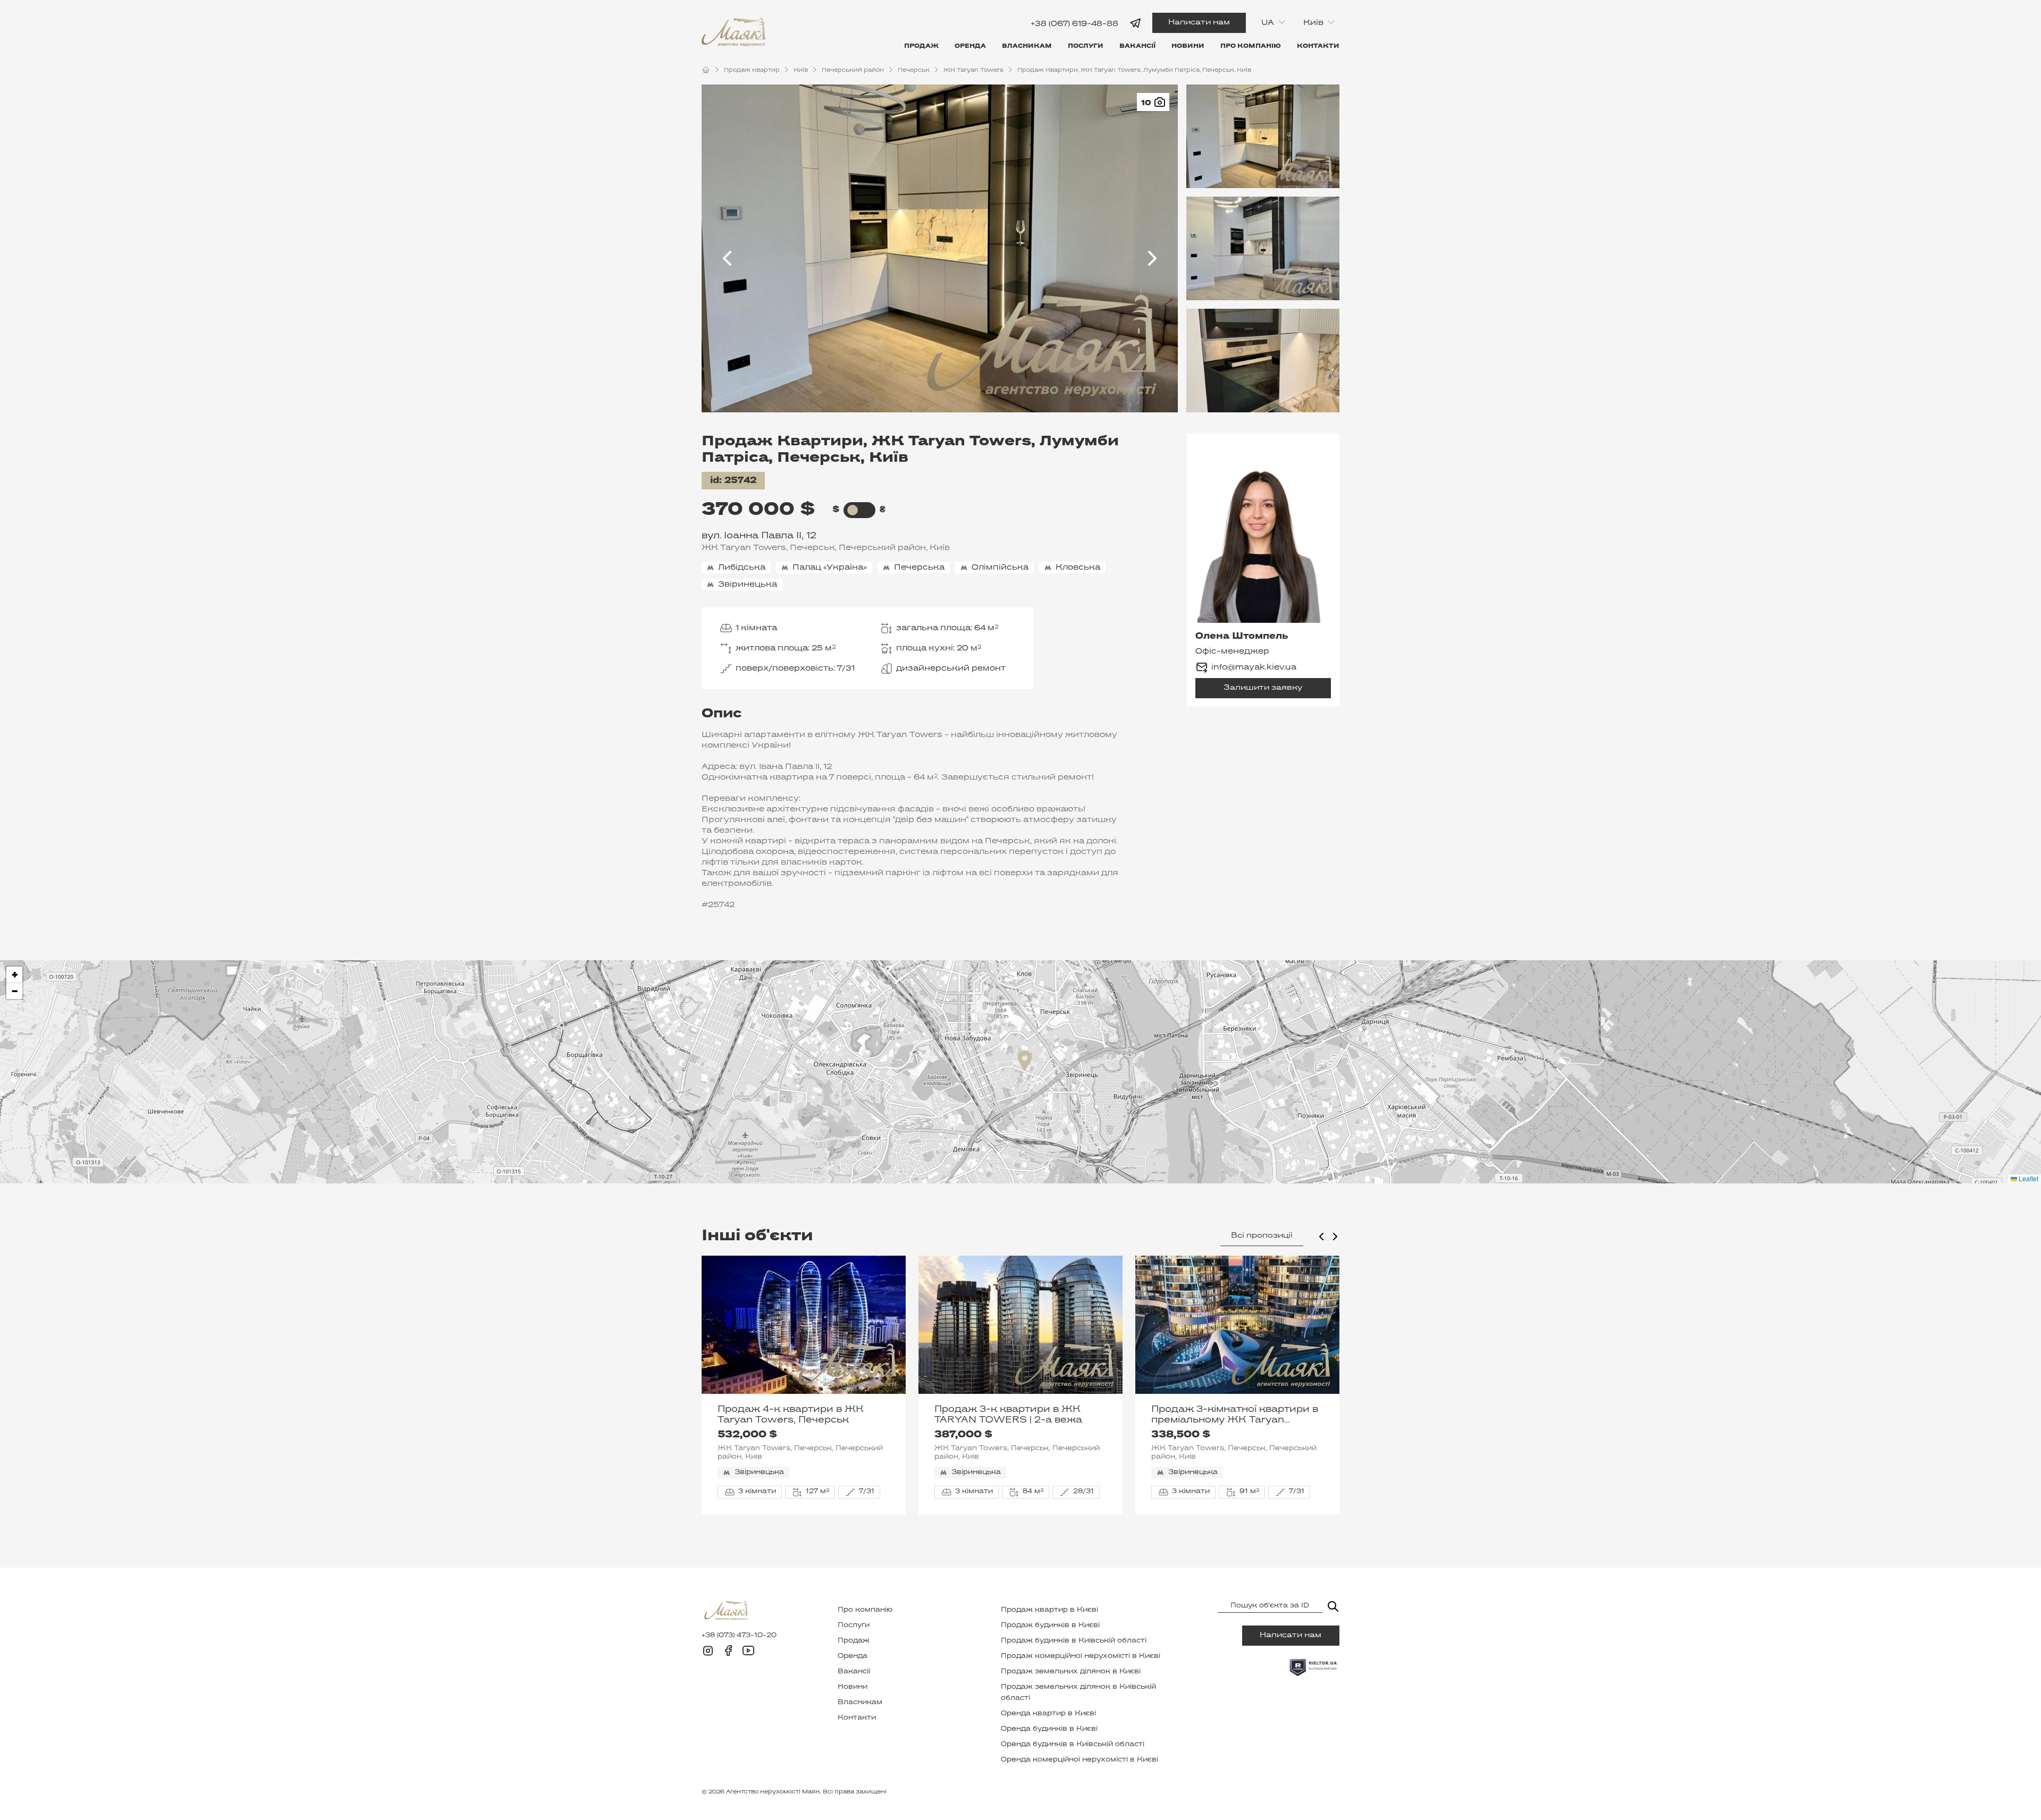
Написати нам (1199, 23)
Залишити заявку (1263, 688)
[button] (1025, 1061)
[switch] (853, 510)
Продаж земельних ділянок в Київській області (1078, 1693)
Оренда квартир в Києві (1048, 1714)
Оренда (970, 46)
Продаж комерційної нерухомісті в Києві (1081, 1656)
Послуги (1086, 46)
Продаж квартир (752, 70)
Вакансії (1137, 46)
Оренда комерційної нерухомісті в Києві (1079, 1760)
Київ (801, 70)
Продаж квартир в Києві (1049, 1610)
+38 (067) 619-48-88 (1074, 24)
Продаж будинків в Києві (1050, 1626)
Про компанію (1251, 46)
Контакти (1318, 46)
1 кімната (756, 628)
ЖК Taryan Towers (973, 70)
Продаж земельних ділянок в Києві (1071, 1672)
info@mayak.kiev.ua (1254, 667)
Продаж (921, 46)
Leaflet (2028, 1178)
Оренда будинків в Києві (1049, 1729)
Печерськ (914, 70)
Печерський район (853, 70)
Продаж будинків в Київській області (1074, 1641)
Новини (1188, 46)
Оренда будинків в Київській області (1073, 1745)
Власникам (1027, 46)
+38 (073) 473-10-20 (739, 1636)
